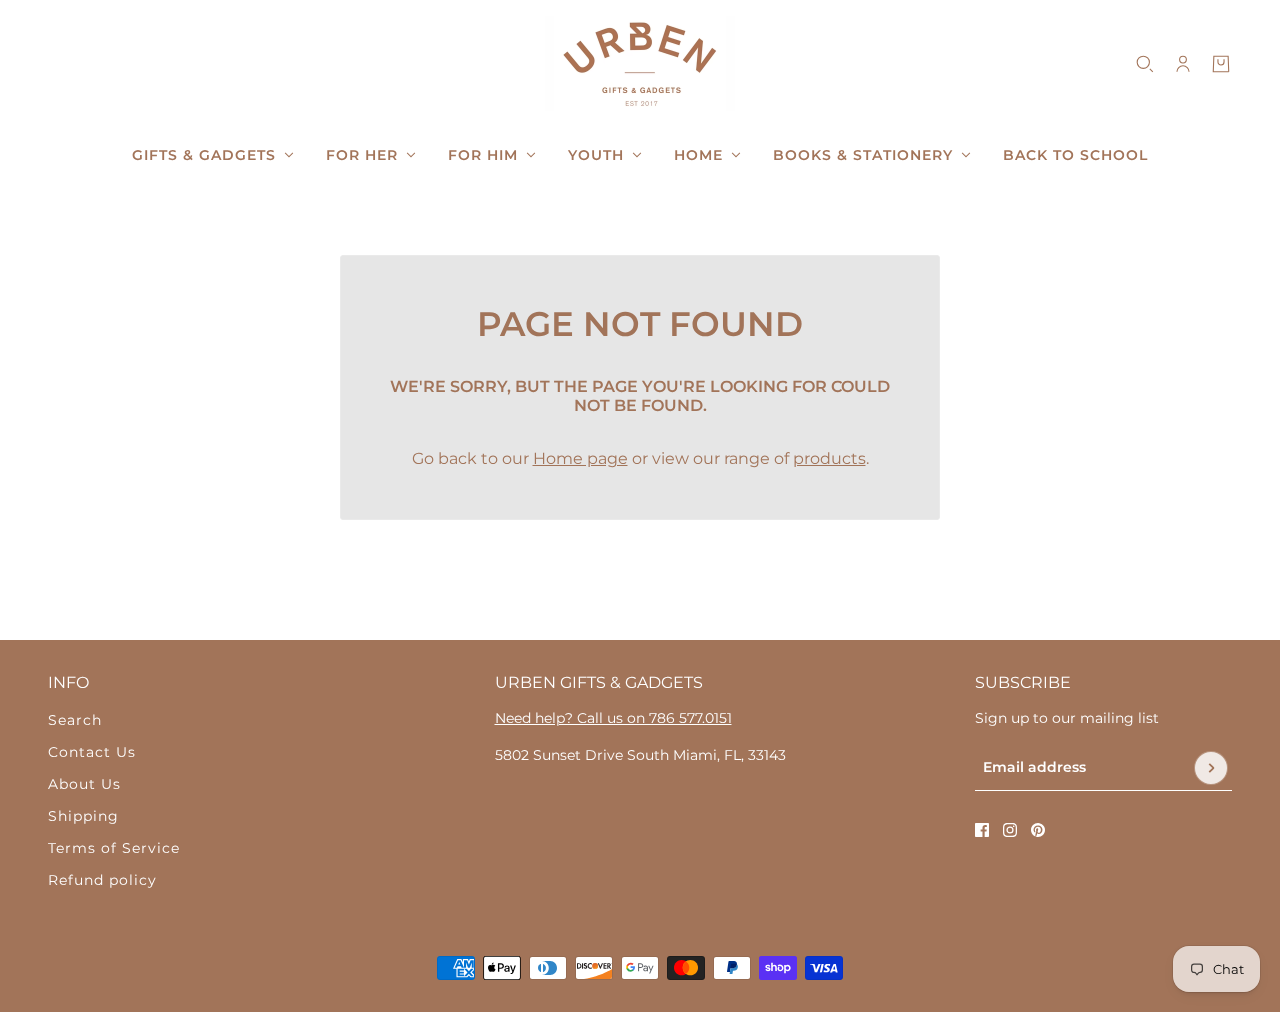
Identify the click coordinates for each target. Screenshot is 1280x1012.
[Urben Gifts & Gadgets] (640, 63)
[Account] (1183, 64)
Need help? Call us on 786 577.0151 (613, 718)
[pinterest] (1038, 830)
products (829, 458)
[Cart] (1221, 64)
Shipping (83, 816)
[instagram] (1010, 830)
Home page (580, 458)
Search (75, 720)
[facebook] (982, 830)
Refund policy (102, 880)
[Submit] (1211, 768)
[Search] (1145, 64)
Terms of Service (114, 848)
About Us (84, 784)
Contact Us (92, 752)
